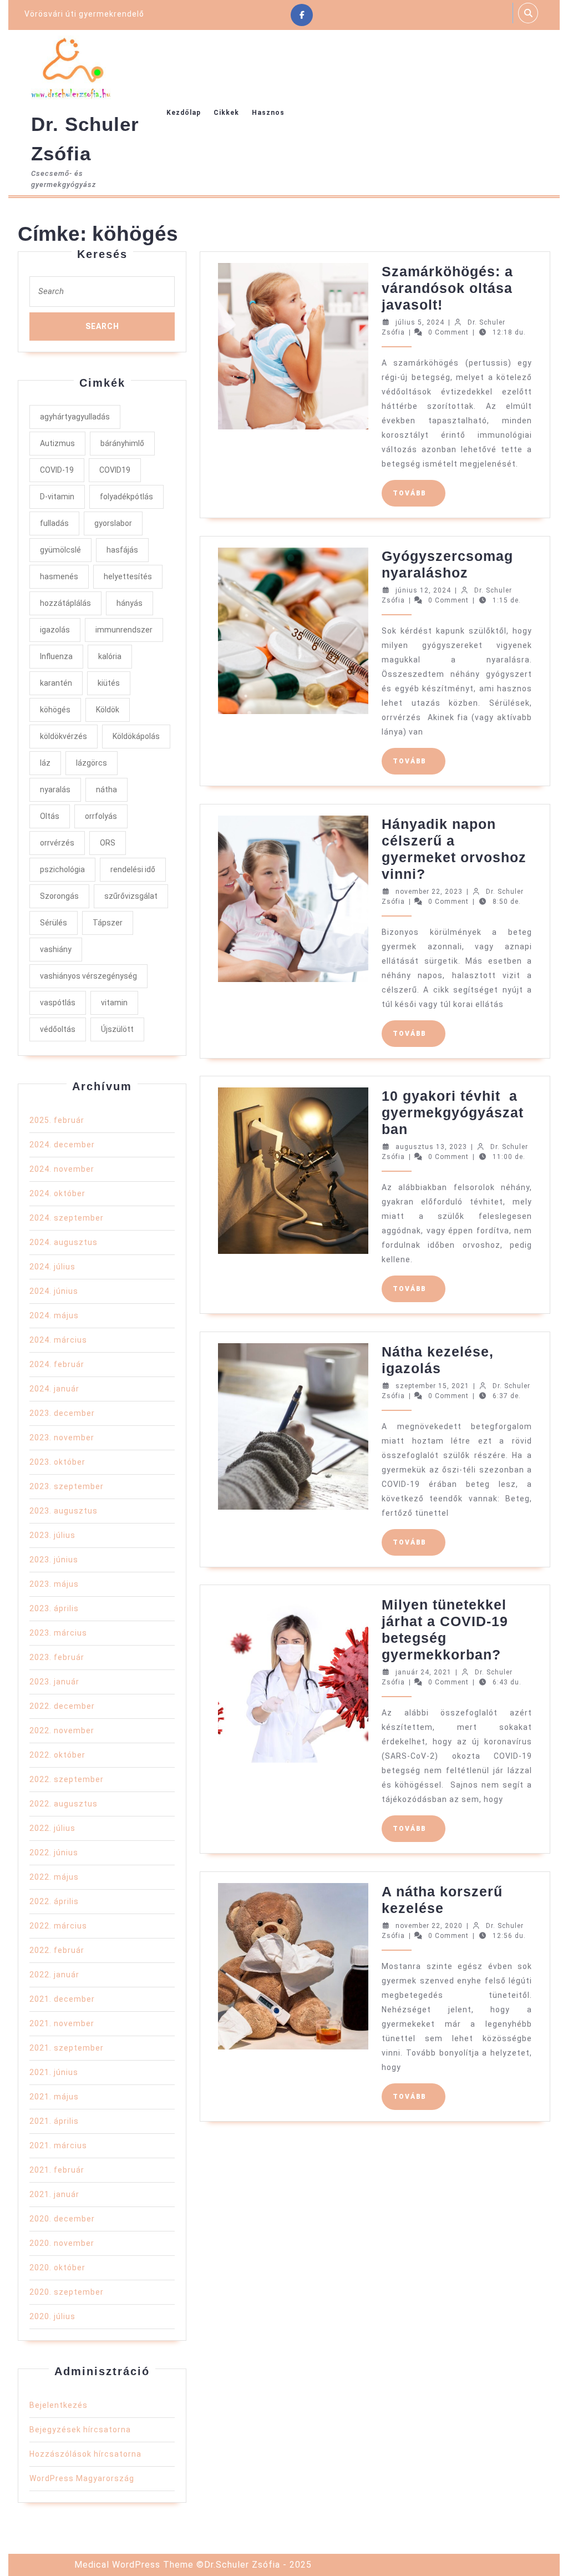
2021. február (57, 2170)
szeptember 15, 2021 (432, 1386)
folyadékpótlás (126, 497)
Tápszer (108, 923)
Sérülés (54, 923)
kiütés (109, 683)
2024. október (57, 1193)
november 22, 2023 (429, 892)
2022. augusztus (64, 1804)
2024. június (54, 1291)
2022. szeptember (67, 1779)
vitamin (114, 1003)
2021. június (54, 2072)
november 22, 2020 (429, 1926)
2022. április (54, 1901)
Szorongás (59, 896)
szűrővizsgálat (131, 896)
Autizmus (57, 443)
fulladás (54, 523)
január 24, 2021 (424, 1672)
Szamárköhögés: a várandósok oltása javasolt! (447, 288)
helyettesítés (128, 576)
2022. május (54, 1877)
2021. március (58, 2145)
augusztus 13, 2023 (431, 1147)
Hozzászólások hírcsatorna (85, 2454)
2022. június (54, 1853)
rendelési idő (133, 869)
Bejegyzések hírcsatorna (80, 2430)
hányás (130, 603)
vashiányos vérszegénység (88, 976)
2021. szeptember (67, 2048)
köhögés (55, 710)
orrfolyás (101, 816)
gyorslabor (113, 523)
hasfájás (122, 550)
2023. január (54, 1682)
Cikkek (226, 113)
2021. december (62, 1999)
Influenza (56, 656)
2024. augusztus (64, 1242)
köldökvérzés (64, 736)
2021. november (62, 2023)
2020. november (62, 2243)
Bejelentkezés (59, 2405)
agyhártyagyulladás (75, 417)
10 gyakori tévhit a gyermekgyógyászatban (453, 1112)
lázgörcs (92, 763)
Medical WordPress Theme (134, 2565)
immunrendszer (124, 630)
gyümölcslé (60, 550)
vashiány (56, 949)
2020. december (62, 2219)
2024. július (52, 1267)
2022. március (58, 1926)
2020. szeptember (67, 2292)
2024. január (54, 1389)
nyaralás (55, 789)
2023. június (54, 1560)
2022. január (54, 1975)
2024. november (62, 1169)
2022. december (62, 1706)
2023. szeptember (67, 1486)
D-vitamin (57, 497)
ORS (108, 843)
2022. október (57, 1755)
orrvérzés (57, 843)
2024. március (58, 1340)
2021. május (54, 2097)
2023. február (57, 1657)
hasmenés (59, 576)
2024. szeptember (67, 1218)
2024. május (54, 1315)
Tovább (419, 493)
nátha (106, 789)
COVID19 (115, 470)
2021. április (54, 2121)
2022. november (62, 1730)
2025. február (57, 1120)
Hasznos (268, 113)
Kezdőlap (184, 113)
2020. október (57, 2268)
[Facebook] (302, 15)
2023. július (52, 1535)
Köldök (108, 710)
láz (45, 763)
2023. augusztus (64, 1511)
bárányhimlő (122, 443)
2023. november (62, 1438)
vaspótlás (58, 1003)
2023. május (54, 1584)
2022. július (52, 1828)
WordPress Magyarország (82, 2478)
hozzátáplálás (65, 603)
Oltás (50, 816)
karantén (56, 683)
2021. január (54, 2194)
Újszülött (117, 1029)
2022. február (57, 1950)
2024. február (57, 1364)
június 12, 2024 (423, 590)
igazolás (55, 630)
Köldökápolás (136, 736)
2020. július (52, 2316)
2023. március (58, 1633)
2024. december (62, 1145)
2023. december (62, 1413)
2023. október (57, 1462)
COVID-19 (57, 470)
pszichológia (62, 869)
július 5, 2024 (420, 322)
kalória (110, 656)
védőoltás (58, 1029)
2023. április (54, 1608)
